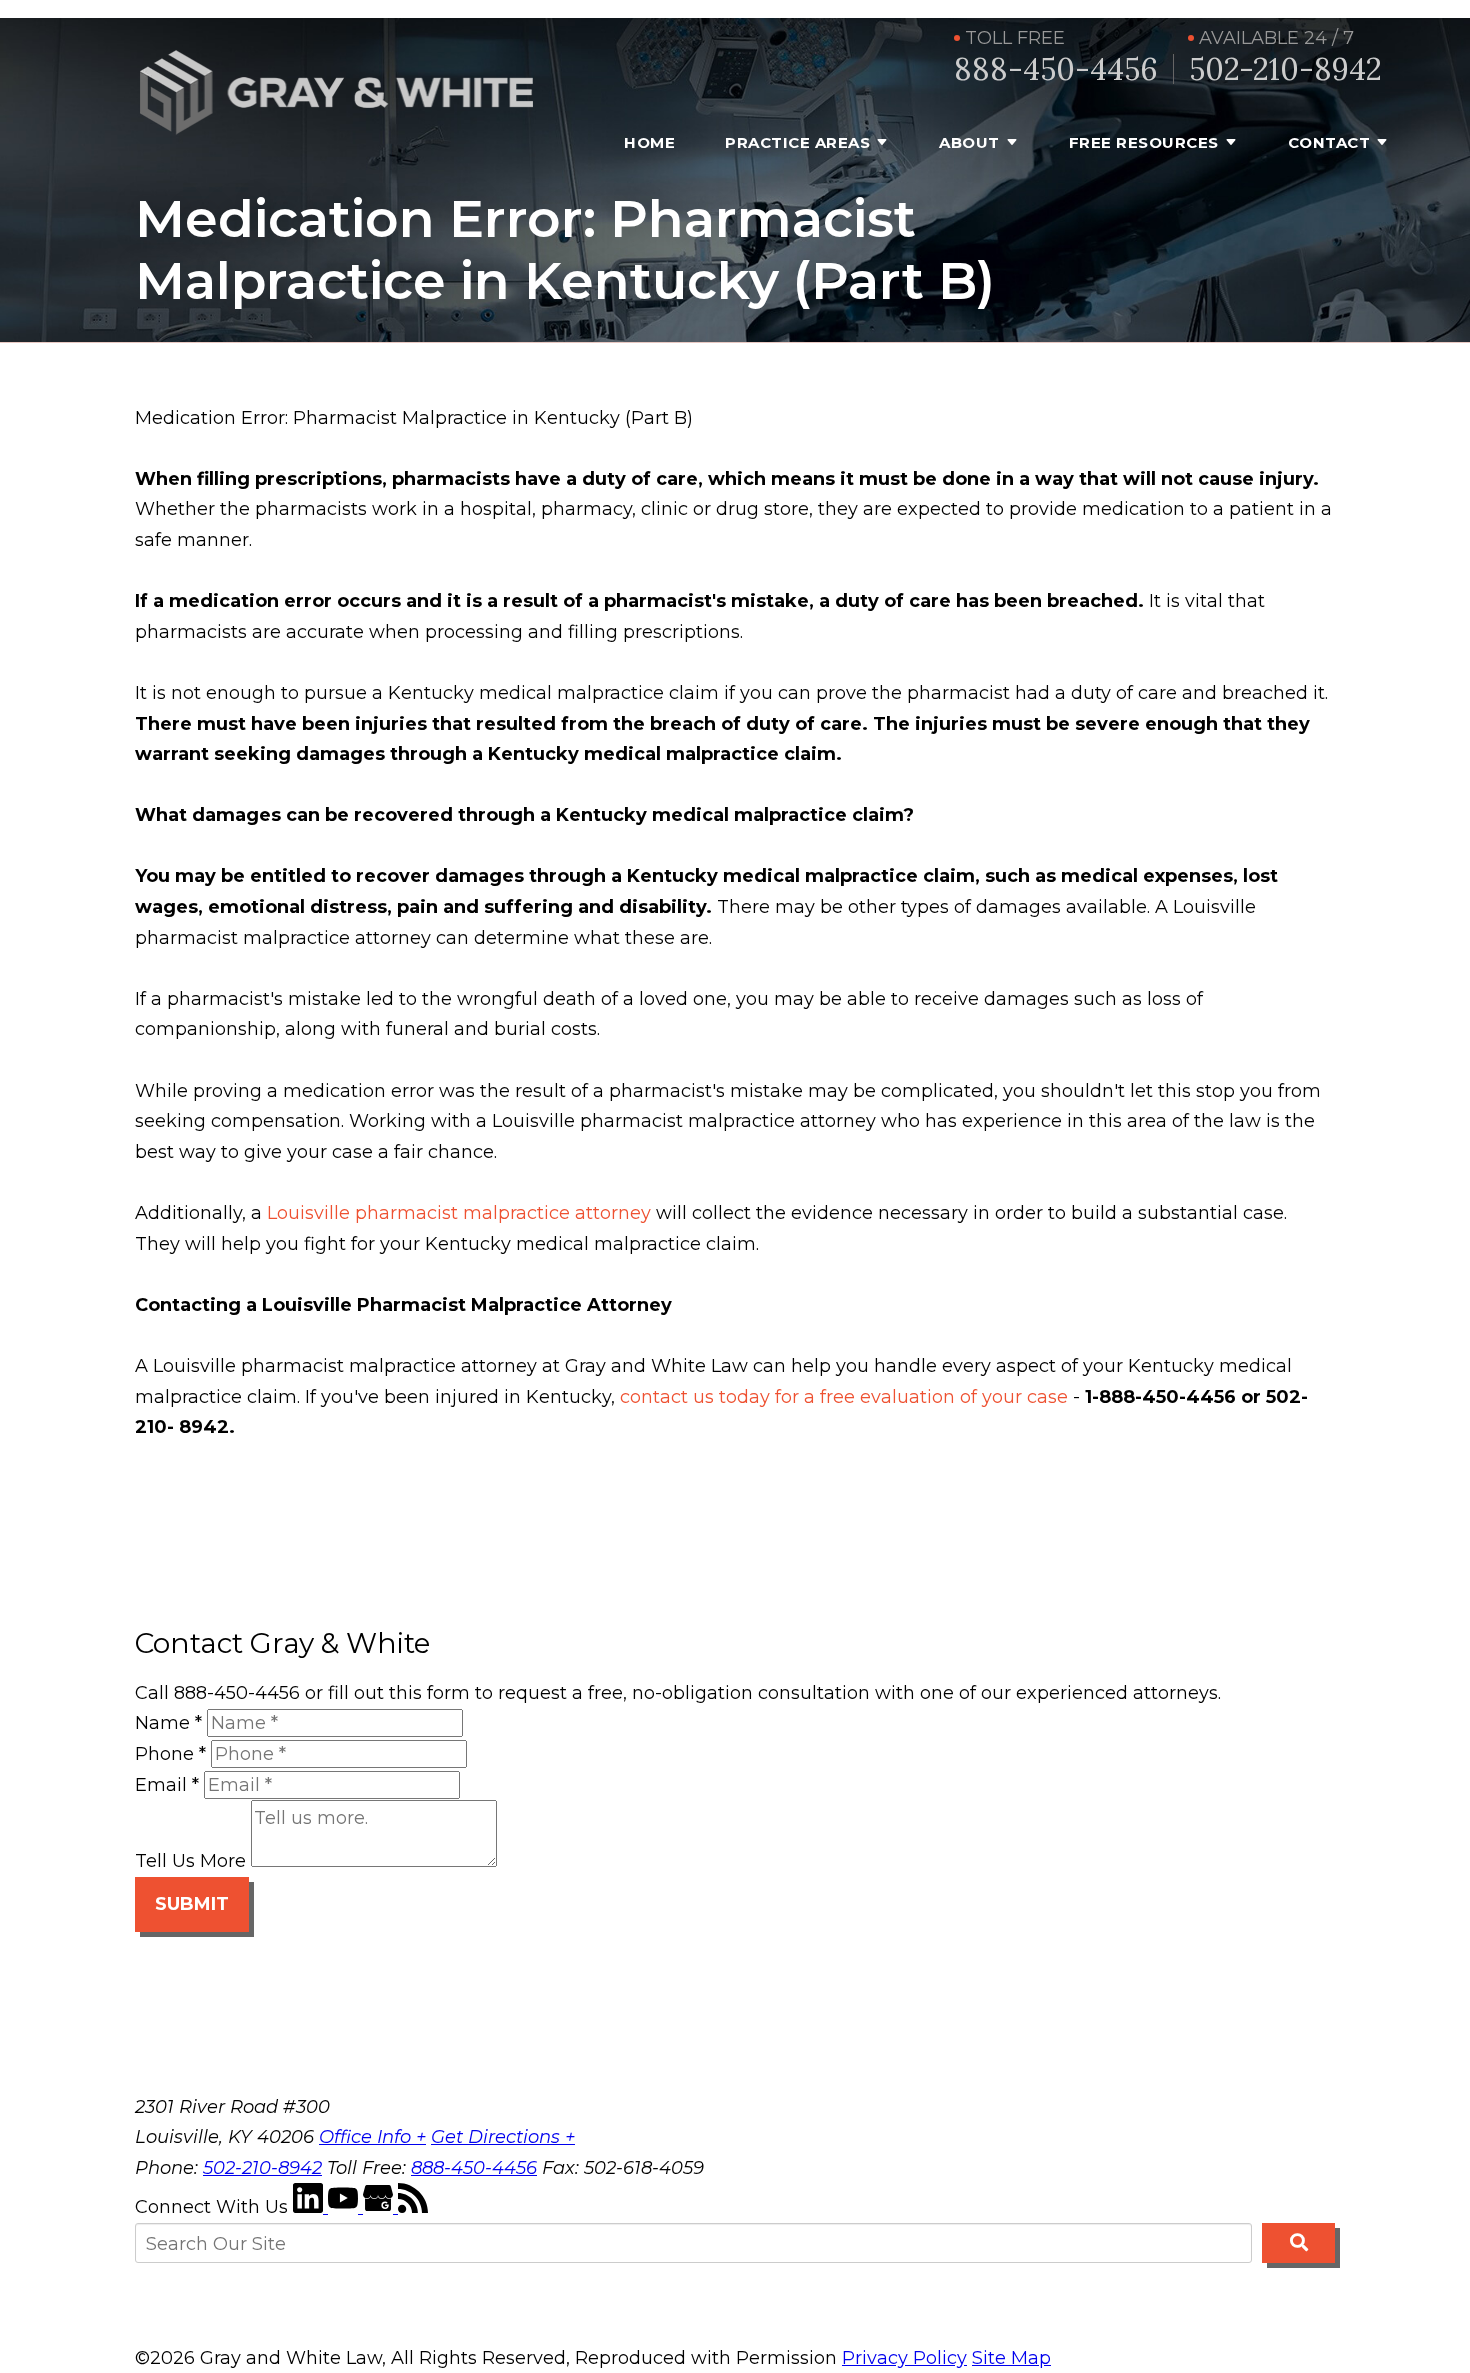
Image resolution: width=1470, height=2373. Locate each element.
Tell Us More (190, 1861)
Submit (192, 1904)
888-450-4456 (1056, 69)
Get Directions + (503, 2137)
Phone (170, 1754)
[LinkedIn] (310, 2207)
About (969, 142)
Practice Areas (797, 142)
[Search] (1298, 2243)
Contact (1329, 142)
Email (167, 1785)
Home (649, 142)
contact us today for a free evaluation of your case (844, 1397)
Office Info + (372, 2137)
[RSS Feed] (413, 2207)
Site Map (1011, 2358)
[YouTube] (345, 2207)
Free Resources (1144, 142)
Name (168, 1723)
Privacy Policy (904, 2358)
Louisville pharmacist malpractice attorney (459, 1213)
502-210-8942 (1285, 69)
